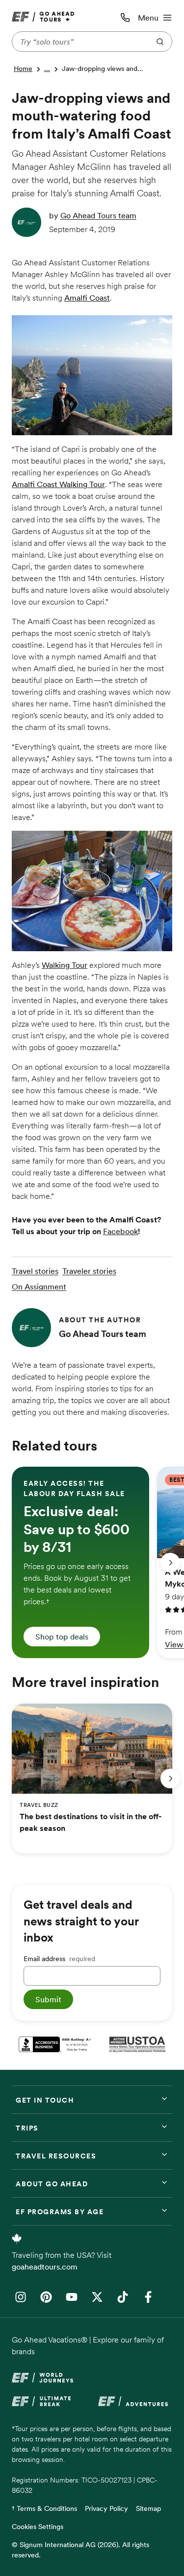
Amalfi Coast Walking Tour (58, 484)
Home (23, 69)
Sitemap (148, 2508)
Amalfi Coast (87, 298)
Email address (59, 1959)
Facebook (120, 1231)
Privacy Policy (106, 2508)
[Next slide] (170, 1563)
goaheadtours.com (45, 2267)
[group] (80, 1562)
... (47, 69)
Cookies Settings (38, 2527)
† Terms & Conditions (44, 2508)
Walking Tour (65, 965)
